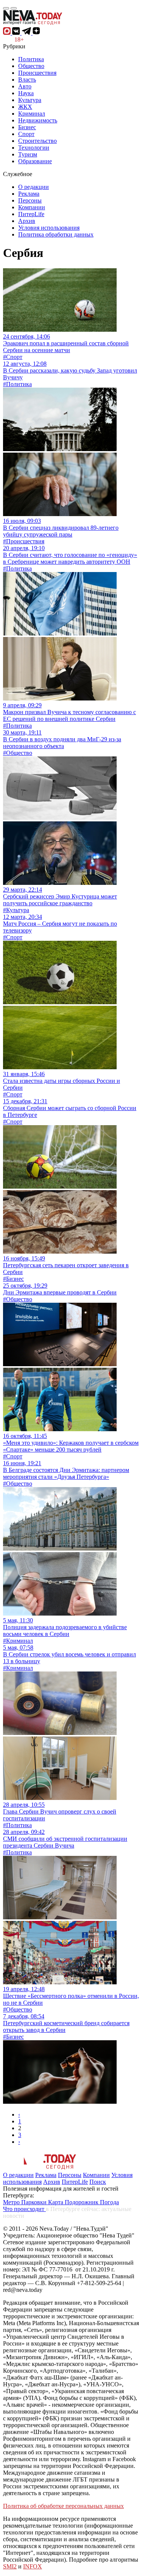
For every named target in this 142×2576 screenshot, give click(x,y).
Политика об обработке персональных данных (63, 2506)
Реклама (29, 194)
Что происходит (24, 2209)
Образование (35, 161)
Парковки (35, 2202)
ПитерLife (31, 214)
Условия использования (49, 228)
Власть (27, 80)
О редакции (34, 187)
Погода (109, 2202)
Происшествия (37, 73)
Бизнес (27, 127)
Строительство (37, 141)
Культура (30, 100)
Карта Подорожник (74, 2202)
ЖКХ (25, 107)
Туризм (28, 154)
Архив (27, 221)
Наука (26, 93)
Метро (12, 2202)
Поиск (98, 2182)
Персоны (30, 200)
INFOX (33, 2566)
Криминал (32, 114)
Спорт (26, 134)
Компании (32, 207)
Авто (25, 86)
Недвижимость (38, 120)
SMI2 (10, 2566)
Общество (31, 66)
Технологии (34, 148)
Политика (31, 59)
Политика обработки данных (56, 234)
